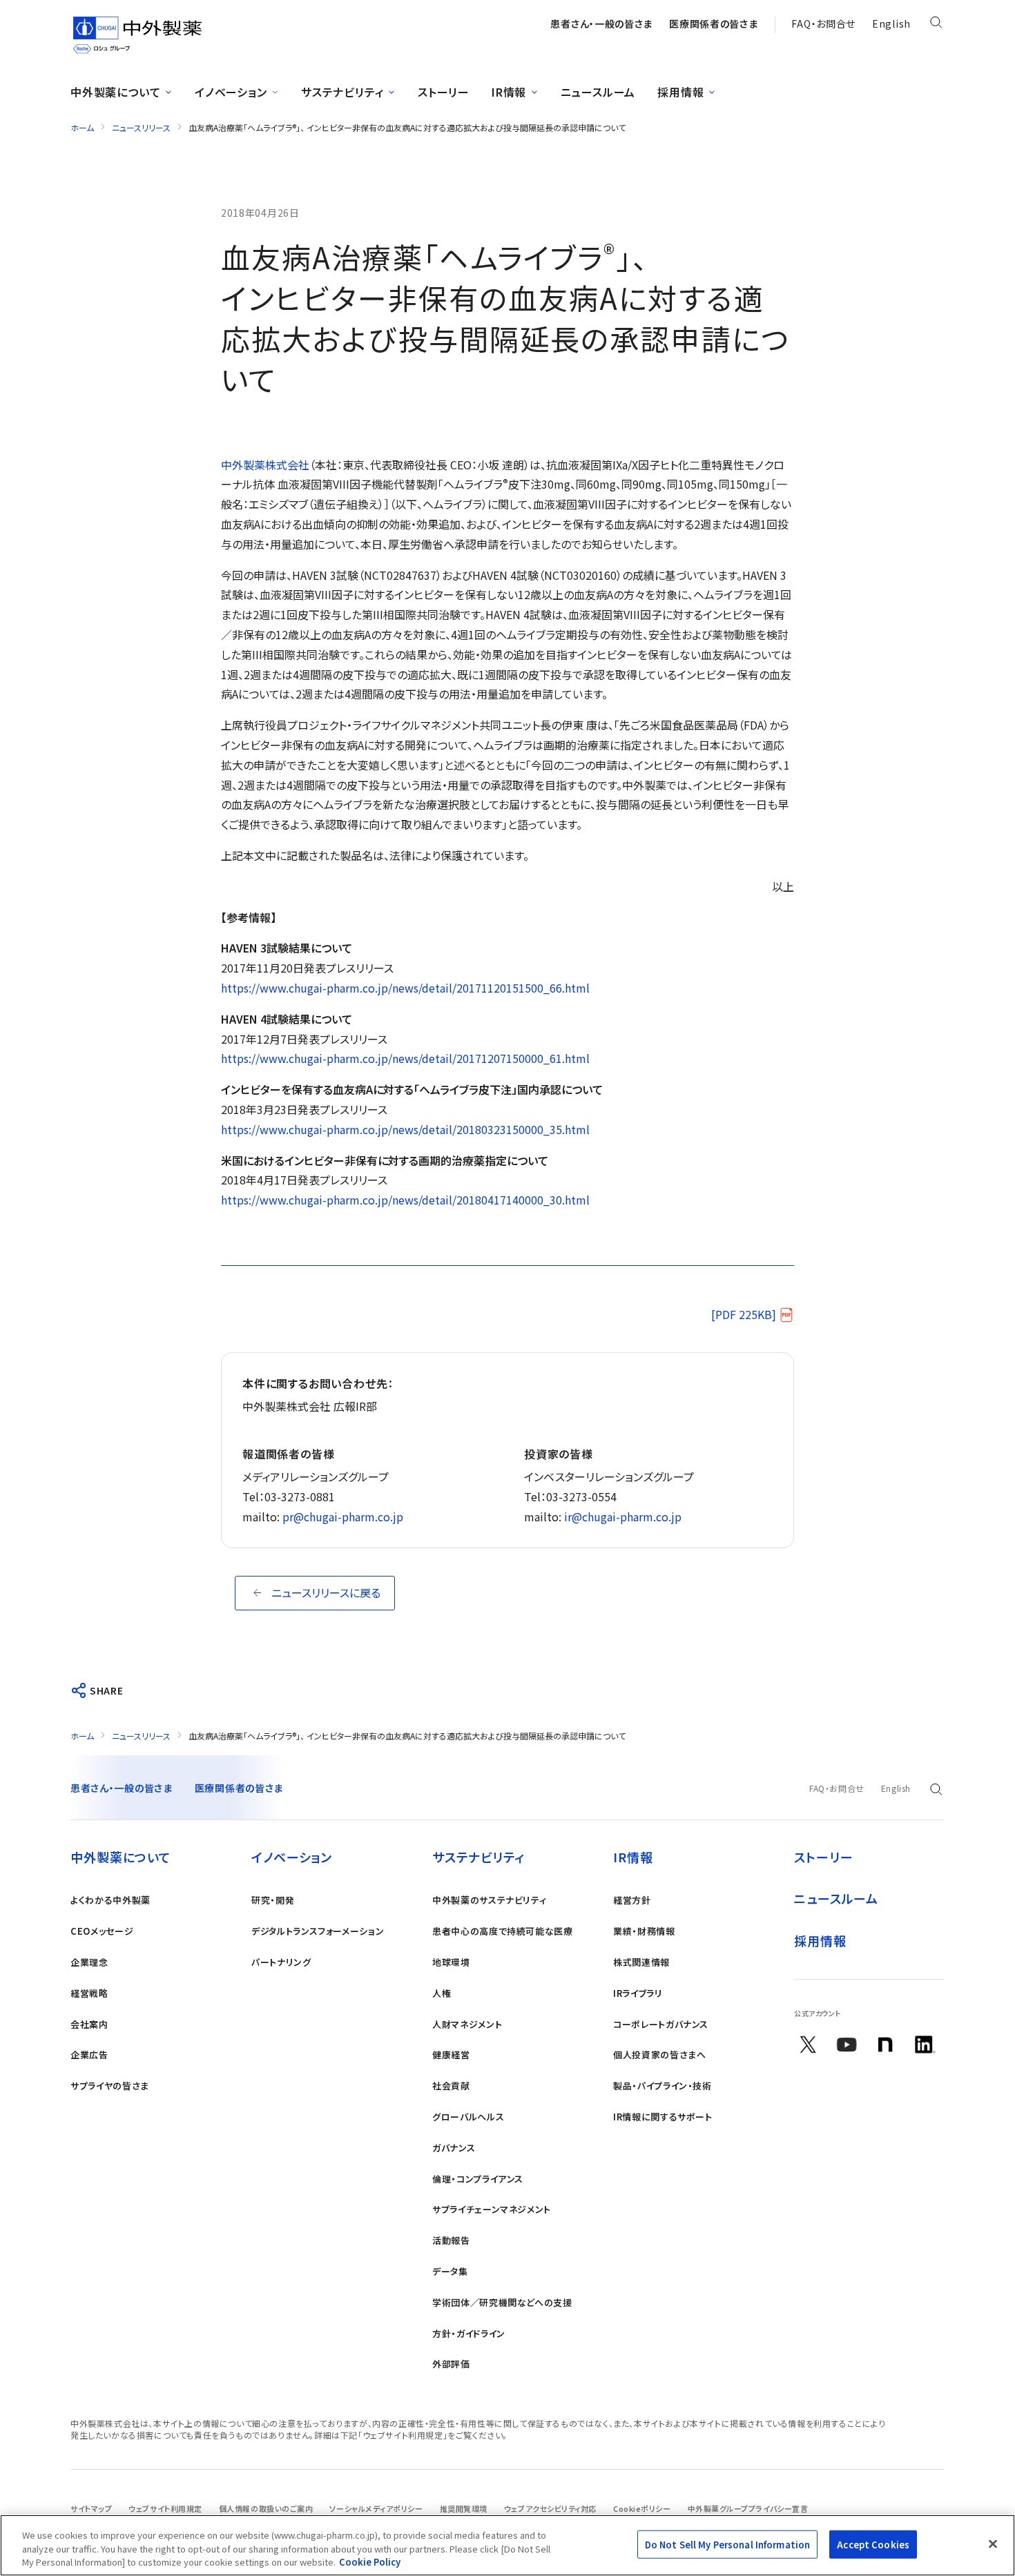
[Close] (993, 2544)
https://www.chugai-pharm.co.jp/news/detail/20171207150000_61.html (405, 1058)
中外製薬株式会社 (265, 465)
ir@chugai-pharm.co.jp (623, 1516)
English (891, 23)
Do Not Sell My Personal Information (728, 2544)
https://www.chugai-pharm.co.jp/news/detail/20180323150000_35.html (405, 1129)
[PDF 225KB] (744, 1314)
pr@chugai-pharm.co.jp (343, 1516)
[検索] (936, 25)
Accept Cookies (873, 2544)
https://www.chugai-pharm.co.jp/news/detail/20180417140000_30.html (405, 1200)
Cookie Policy (370, 2562)
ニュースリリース (141, 127)
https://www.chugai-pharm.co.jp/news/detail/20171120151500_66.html (405, 988)
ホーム (82, 127)
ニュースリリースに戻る (326, 1592)
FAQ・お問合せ (823, 23)
